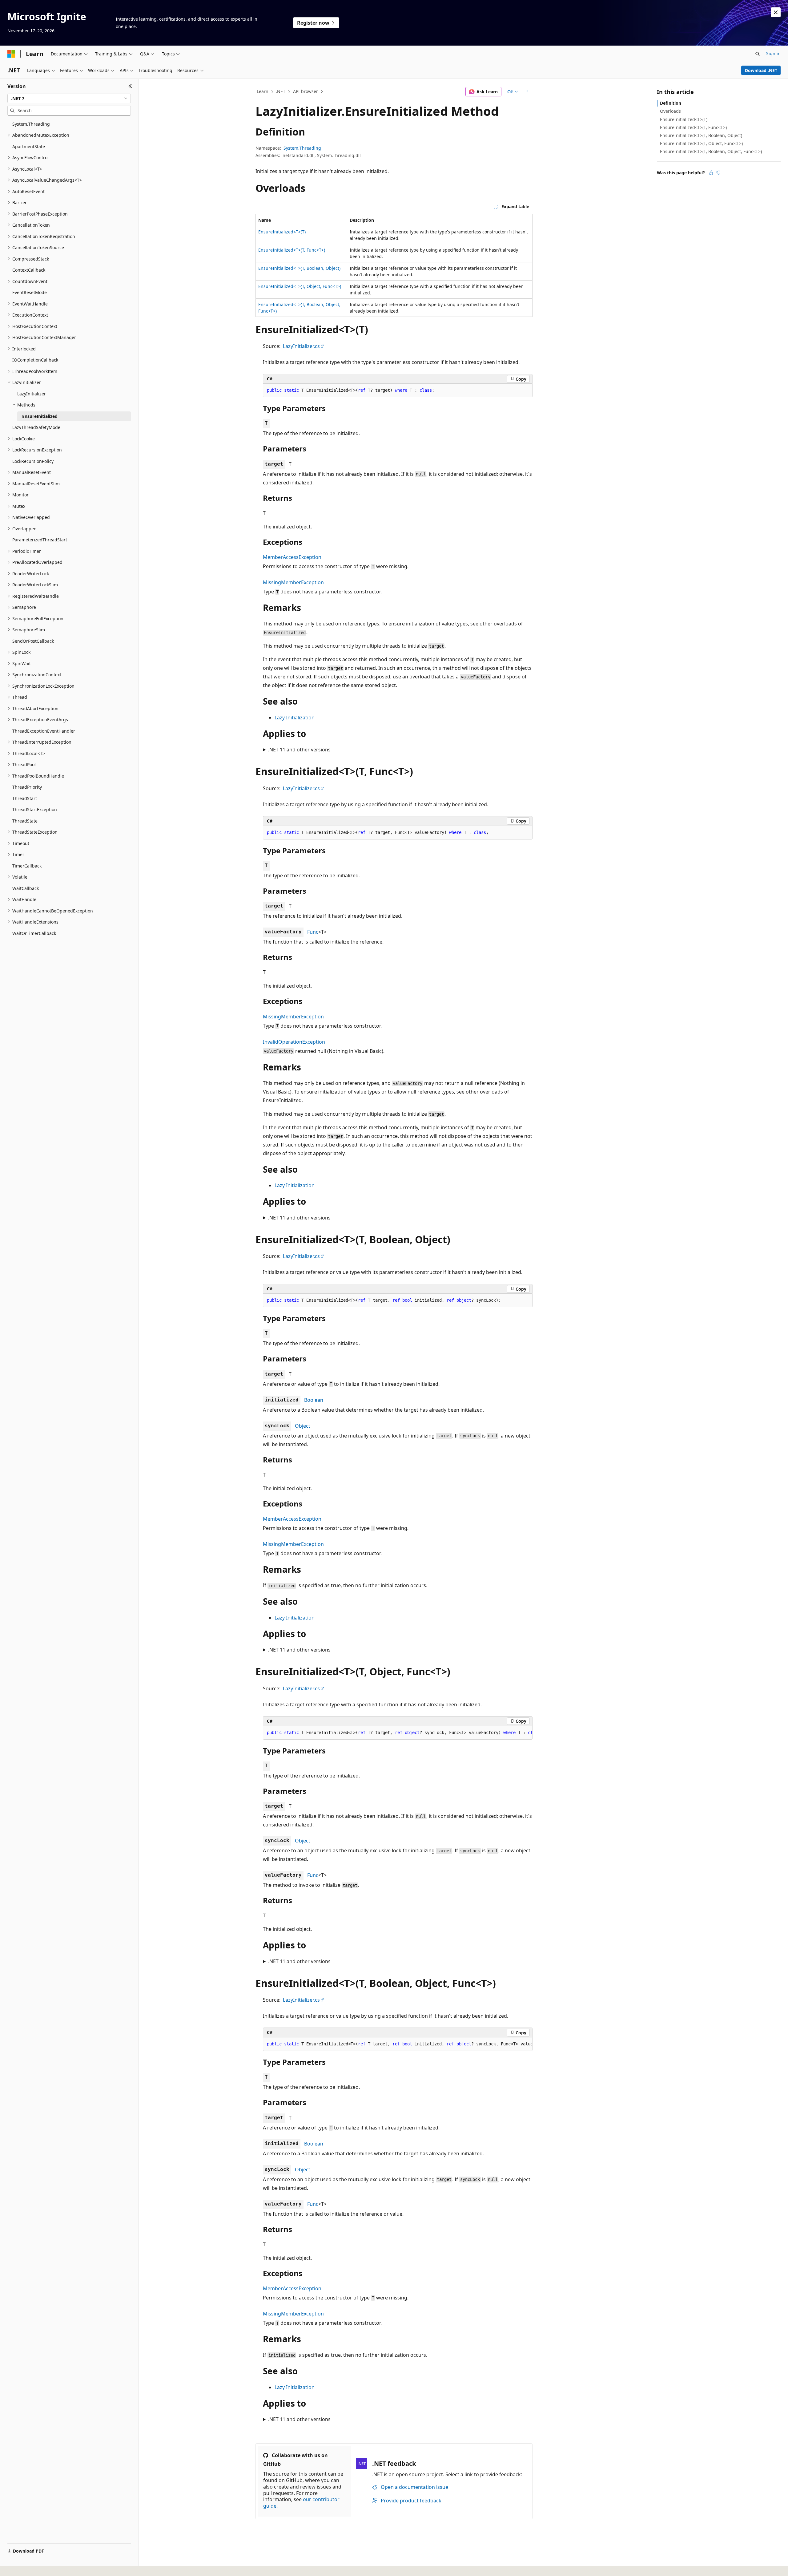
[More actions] (527, 92)
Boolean (314, 1400)
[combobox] (69, 99)
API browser (306, 91)
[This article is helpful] (711, 173)
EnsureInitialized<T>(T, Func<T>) (292, 250)
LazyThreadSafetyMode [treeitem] (36, 427)
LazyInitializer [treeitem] (32, 394)
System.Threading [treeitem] (31, 124)
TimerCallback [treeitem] (27, 866)
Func (313, 932)
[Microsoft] (11, 54)
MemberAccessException (292, 557)
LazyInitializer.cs (301, 346)
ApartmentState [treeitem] (29, 146)
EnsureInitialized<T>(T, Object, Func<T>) (300, 286)
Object (303, 1426)
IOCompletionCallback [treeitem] (35, 360)
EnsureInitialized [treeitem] (40, 416)
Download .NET (761, 70)
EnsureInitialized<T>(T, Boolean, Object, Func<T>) (711, 151)
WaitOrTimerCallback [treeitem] (34, 933)
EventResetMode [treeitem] (30, 292)
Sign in (773, 53)
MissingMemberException (293, 582)
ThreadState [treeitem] (25, 821)
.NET (281, 91)
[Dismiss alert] (776, 12)
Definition (671, 103)
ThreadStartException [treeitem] (35, 809)
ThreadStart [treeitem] (25, 798)
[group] (398, 1733)
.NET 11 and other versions (299, 750)
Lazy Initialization (295, 718)
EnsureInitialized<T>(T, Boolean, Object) (299, 268)
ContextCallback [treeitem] (29, 270)
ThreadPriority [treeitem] (27, 787)
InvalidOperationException (294, 1042)
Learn (263, 91)
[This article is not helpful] (718, 173)
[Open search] (758, 54)
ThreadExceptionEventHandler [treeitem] (44, 731)
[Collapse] (130, 86)
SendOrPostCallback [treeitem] (33, 641)
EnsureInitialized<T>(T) (282, 232)
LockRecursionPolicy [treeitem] (33, 461)
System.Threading (302, 148)
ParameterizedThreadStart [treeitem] (40, 540)
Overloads (670, 111)
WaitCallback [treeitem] (26, 888)
